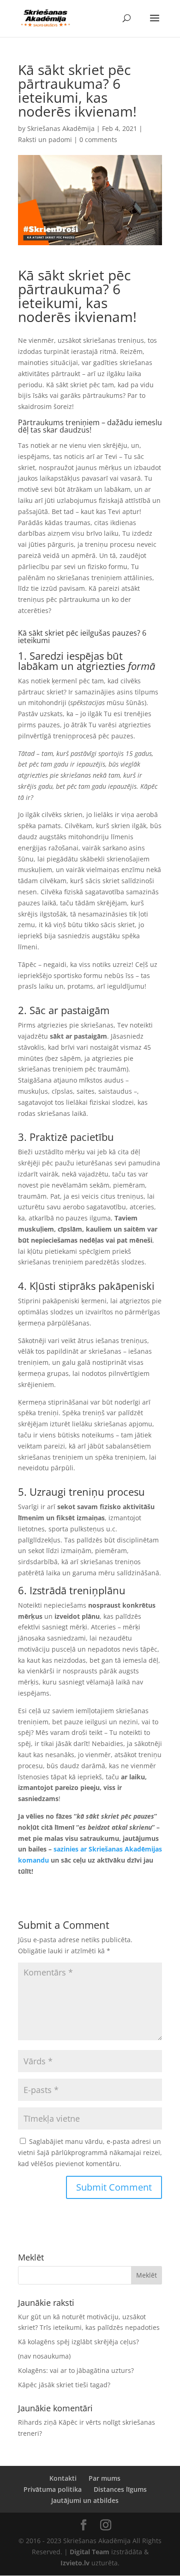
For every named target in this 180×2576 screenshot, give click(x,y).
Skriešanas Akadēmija (61, 128)
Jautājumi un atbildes (85, 2500)
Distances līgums (120, 2489)
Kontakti (63, 2478)
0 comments (98, 139)
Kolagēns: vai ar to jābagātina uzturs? (76, 2370)
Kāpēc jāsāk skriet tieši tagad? (64, 2385)
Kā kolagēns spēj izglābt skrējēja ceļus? (78, 2342)
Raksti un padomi (45, 139)
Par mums (105, 2478)
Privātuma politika (53, 2489)
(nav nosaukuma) (44, 2356)
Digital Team (90, 2552)
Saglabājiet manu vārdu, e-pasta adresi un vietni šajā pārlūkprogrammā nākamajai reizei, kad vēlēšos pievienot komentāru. (90, 2152)
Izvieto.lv (75, 2563)
